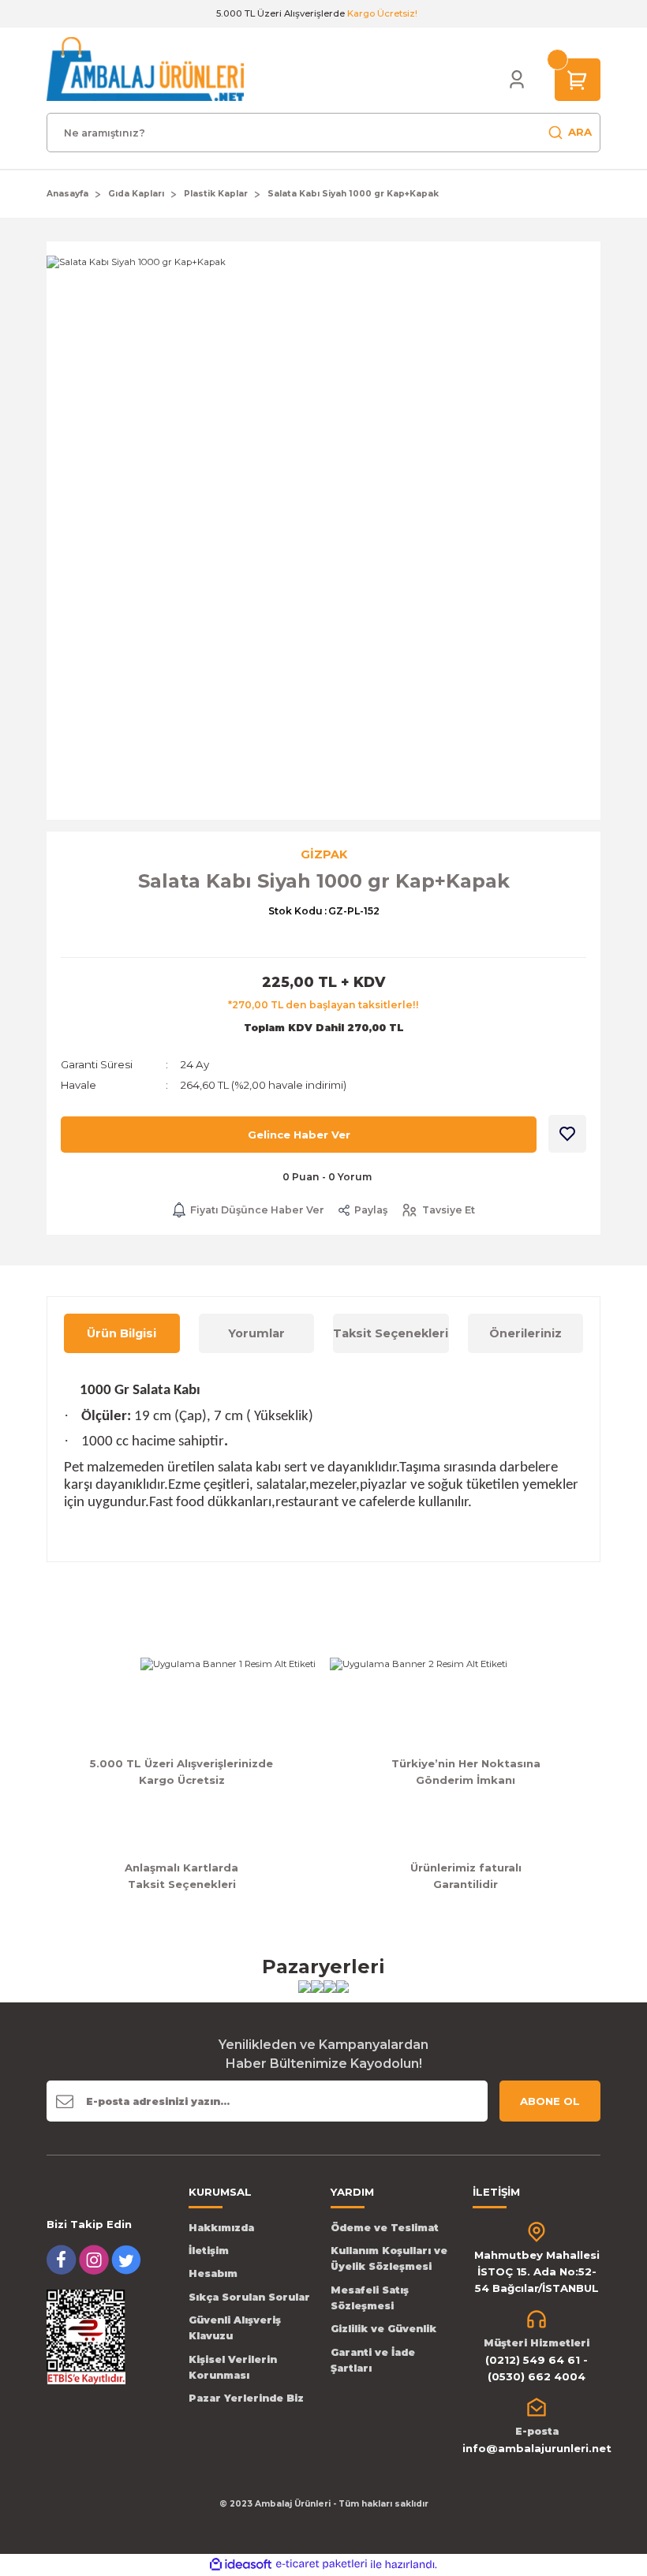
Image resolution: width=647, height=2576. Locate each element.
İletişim (209, 2251)
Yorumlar (256, 1333)
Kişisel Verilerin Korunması (233, 2367)
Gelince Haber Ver (299, 1135)
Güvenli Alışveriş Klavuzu (235, 2328)
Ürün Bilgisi (122, 1333)
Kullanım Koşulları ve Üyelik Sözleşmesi (389, 2258)
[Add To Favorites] (567, 1134)
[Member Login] (517, 80)
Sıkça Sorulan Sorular (249, 2297)
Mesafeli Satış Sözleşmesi (370, 2298)
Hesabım (213, 2273)
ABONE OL (550, 2101)
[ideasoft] (241, 2565)
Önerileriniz (525, 1333)
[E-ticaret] (322, 2565)
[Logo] (145, 69)
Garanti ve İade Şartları (373, 2360)
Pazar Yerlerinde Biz (246, 2398)
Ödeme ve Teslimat (385, 2228)
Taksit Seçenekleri (391, 1333)
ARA (580, 132)
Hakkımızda (221, 2228)
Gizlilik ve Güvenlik (383, 2329)
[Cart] (578, 79)
